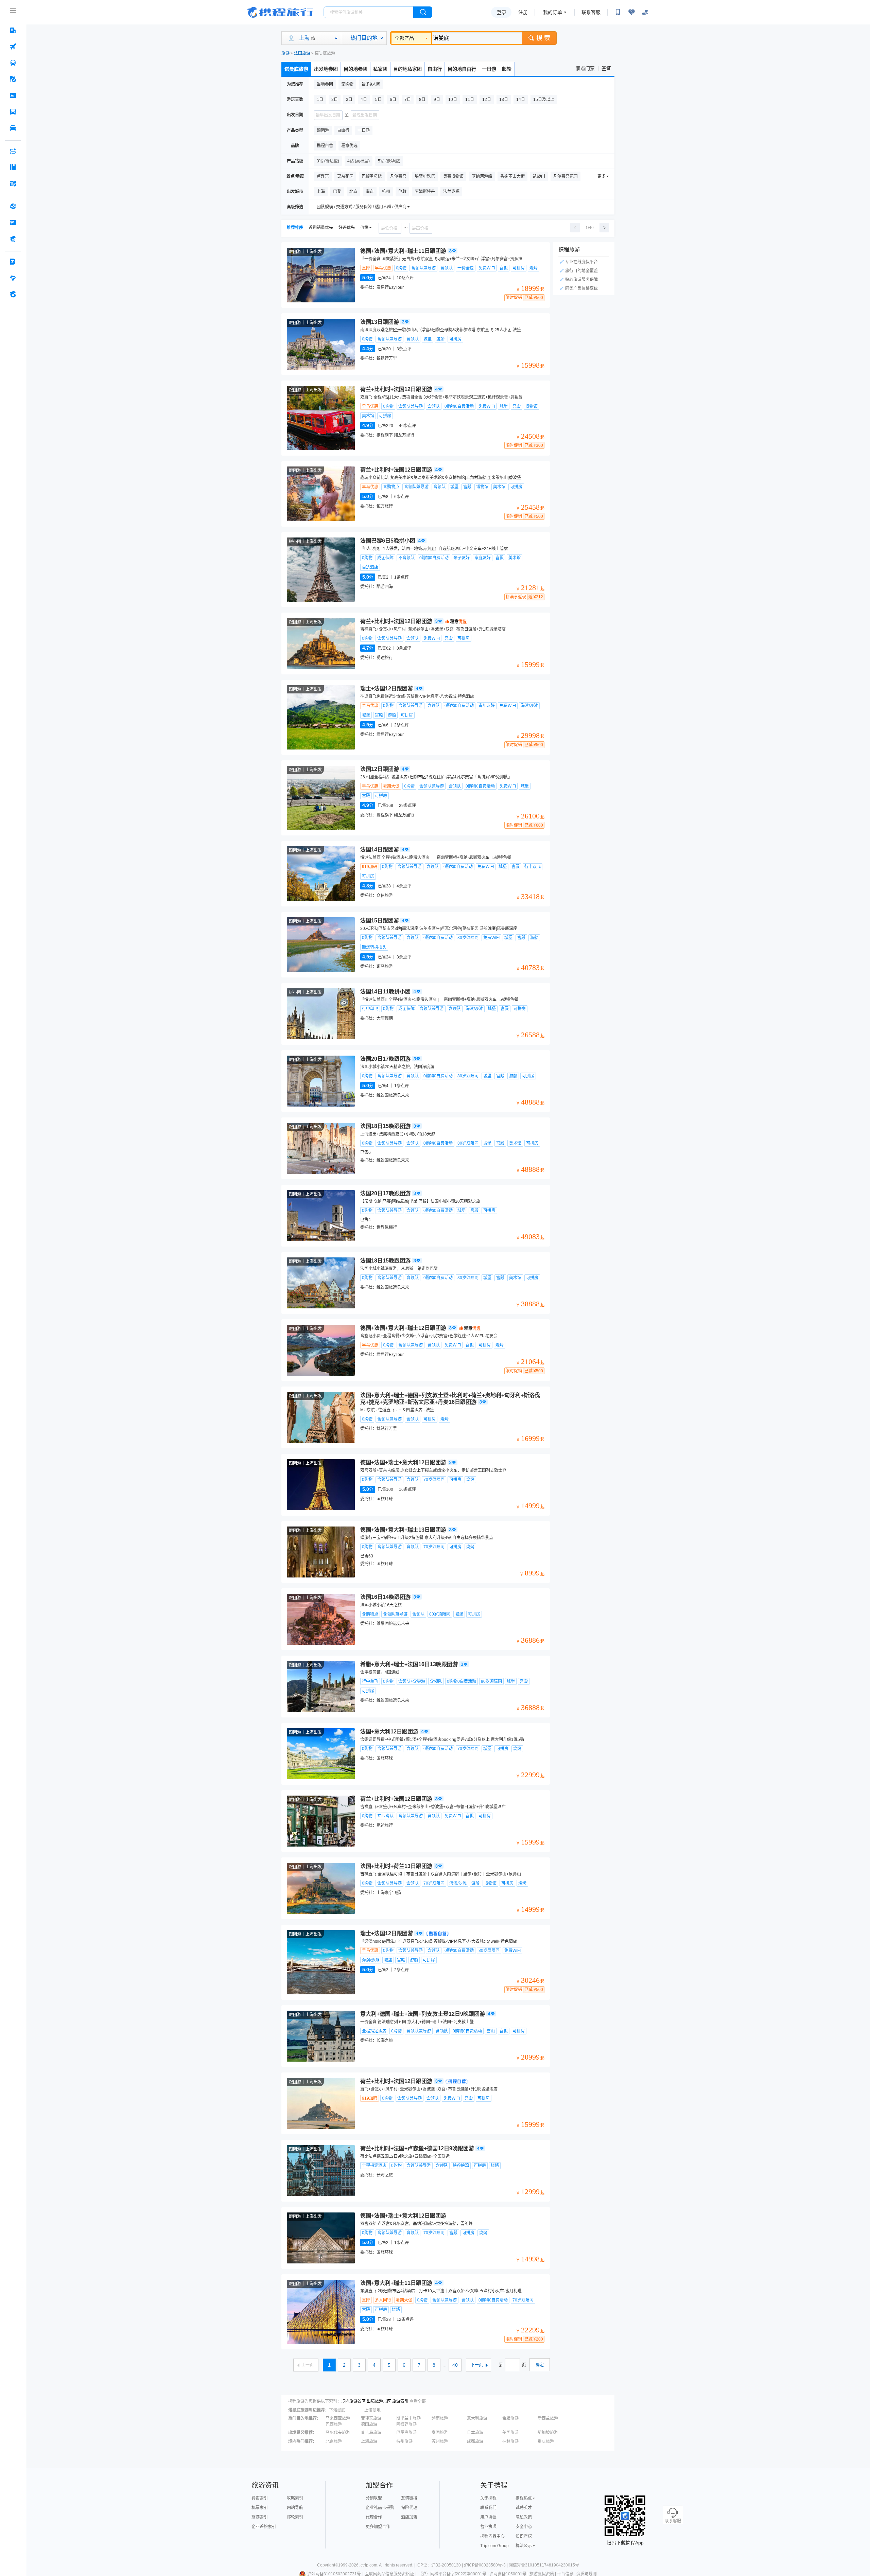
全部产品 (404, 38)
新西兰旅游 (548, 2418)
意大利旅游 (477, 2418)
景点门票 (585, 68)
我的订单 (553, 12)
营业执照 (488, 2527)
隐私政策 (524, 2517)
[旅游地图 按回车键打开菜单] (13, 183)
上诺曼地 (372, 2410)
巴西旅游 (334, 2424)
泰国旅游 (440, 2433)
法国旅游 (302, 53)
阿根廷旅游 (406, 2424)
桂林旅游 (510, 2441)
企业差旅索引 (264, 2527)
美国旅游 (510, 2433)
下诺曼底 (337, 2410)
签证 (606, 68)
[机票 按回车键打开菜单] (13, 47)
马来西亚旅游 (338, 2418)
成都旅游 (475, 2441)
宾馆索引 (260, 2498)
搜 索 (543, 38)
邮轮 (507, 69)
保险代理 (409, 2508)
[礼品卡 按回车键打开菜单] (13, 223)
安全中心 (524, 2527)
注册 (523, 12)
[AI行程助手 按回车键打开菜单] (13, 151)
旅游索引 (400, 2401)
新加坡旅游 (548, 2433)
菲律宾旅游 (371, 2418)
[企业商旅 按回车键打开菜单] (13, 262)
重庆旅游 (546, 2441)
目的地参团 (355, 69)
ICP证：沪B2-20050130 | (440, 2565)
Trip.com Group (494, 2546)
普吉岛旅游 (371, 2433)
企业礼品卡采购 (380, 2508)
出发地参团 (326, 69)
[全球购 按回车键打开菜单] (13, 206)
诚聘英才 (524, 2508)
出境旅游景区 (379, 2401)
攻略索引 (295, 2498)
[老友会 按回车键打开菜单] (13, 278)
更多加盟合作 (378, 2527)
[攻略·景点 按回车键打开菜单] (13, 167)
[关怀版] (645, 12)
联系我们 (488, 2508)
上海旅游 (369, 2441)
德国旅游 (369, 2424)
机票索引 (260, 2508)
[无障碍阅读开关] (631, 12)
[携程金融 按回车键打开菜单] (13, 239)
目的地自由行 (462, 69)
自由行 (435, 69)
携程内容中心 (492, 2536)
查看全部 (418, 2401)
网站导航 (295, 2508)
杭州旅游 (404, 2441)
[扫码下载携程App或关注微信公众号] (618, 12)
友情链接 (409, 2498)
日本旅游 (475, 2433)
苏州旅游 (440, 2441)
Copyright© (328, 2565)
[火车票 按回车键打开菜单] (13, 63)
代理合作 (374, 2517)
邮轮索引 (295, 2517)
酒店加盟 (409, 2517)
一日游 (489, 69)
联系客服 (591, 12)
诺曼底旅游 (296, 69)
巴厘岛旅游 (406, 2433)
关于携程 (488, 2498)
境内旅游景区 (353, 2401)
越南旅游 (440, 2418)
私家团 (380, 69)
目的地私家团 (407, 69)
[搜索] (423, 12)
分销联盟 (374, 2498)
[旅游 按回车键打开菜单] (13, 79)
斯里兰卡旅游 (408, 2418)
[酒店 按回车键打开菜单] (13, 30)
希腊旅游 (510, 2418)
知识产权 (524, 2536)
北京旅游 (334, 2441)
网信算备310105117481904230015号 (544, 2565)
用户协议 (488, 2517)
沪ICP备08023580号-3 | (486, 2565)
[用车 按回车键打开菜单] (13, 128)
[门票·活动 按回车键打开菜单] (13, 95)
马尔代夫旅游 (338, 2433)
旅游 (285, 53)
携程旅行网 (280, 12)
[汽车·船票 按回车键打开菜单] (13, 112)
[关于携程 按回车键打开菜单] (13, 294)
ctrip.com (369, 2565)
